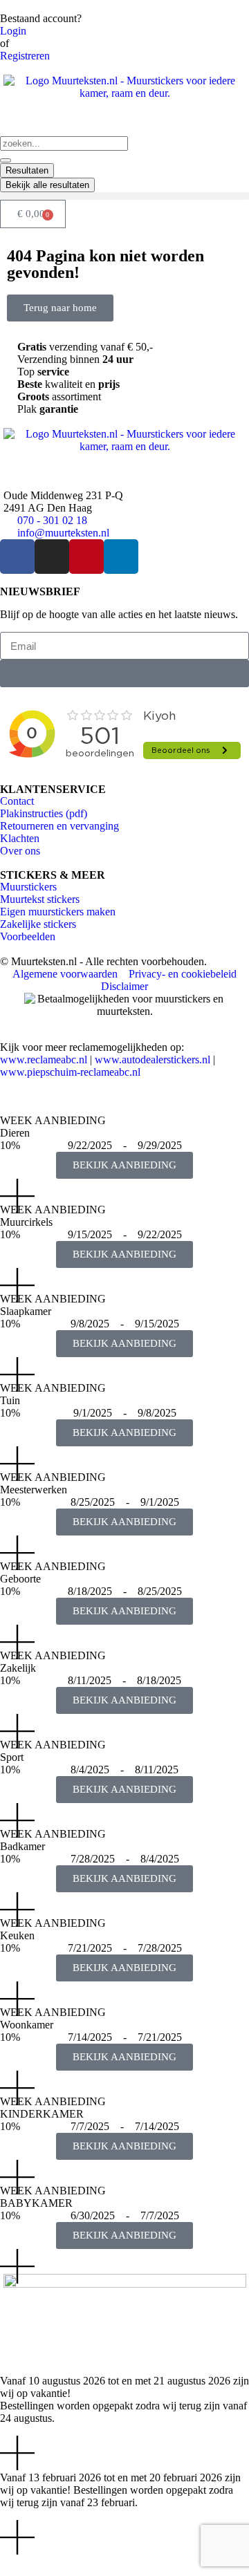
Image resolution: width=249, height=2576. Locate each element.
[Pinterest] (86, 557)
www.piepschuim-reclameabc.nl (70, 1072)
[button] (124, 196)
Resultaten (27, 170)
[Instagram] (52, 557)
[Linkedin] (121, 557)
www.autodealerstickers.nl (153, 1060)
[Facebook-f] (17, 557)
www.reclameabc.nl (44, 1060)
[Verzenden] (124, 673)
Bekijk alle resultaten (47, 185)
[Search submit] (6, 160)
